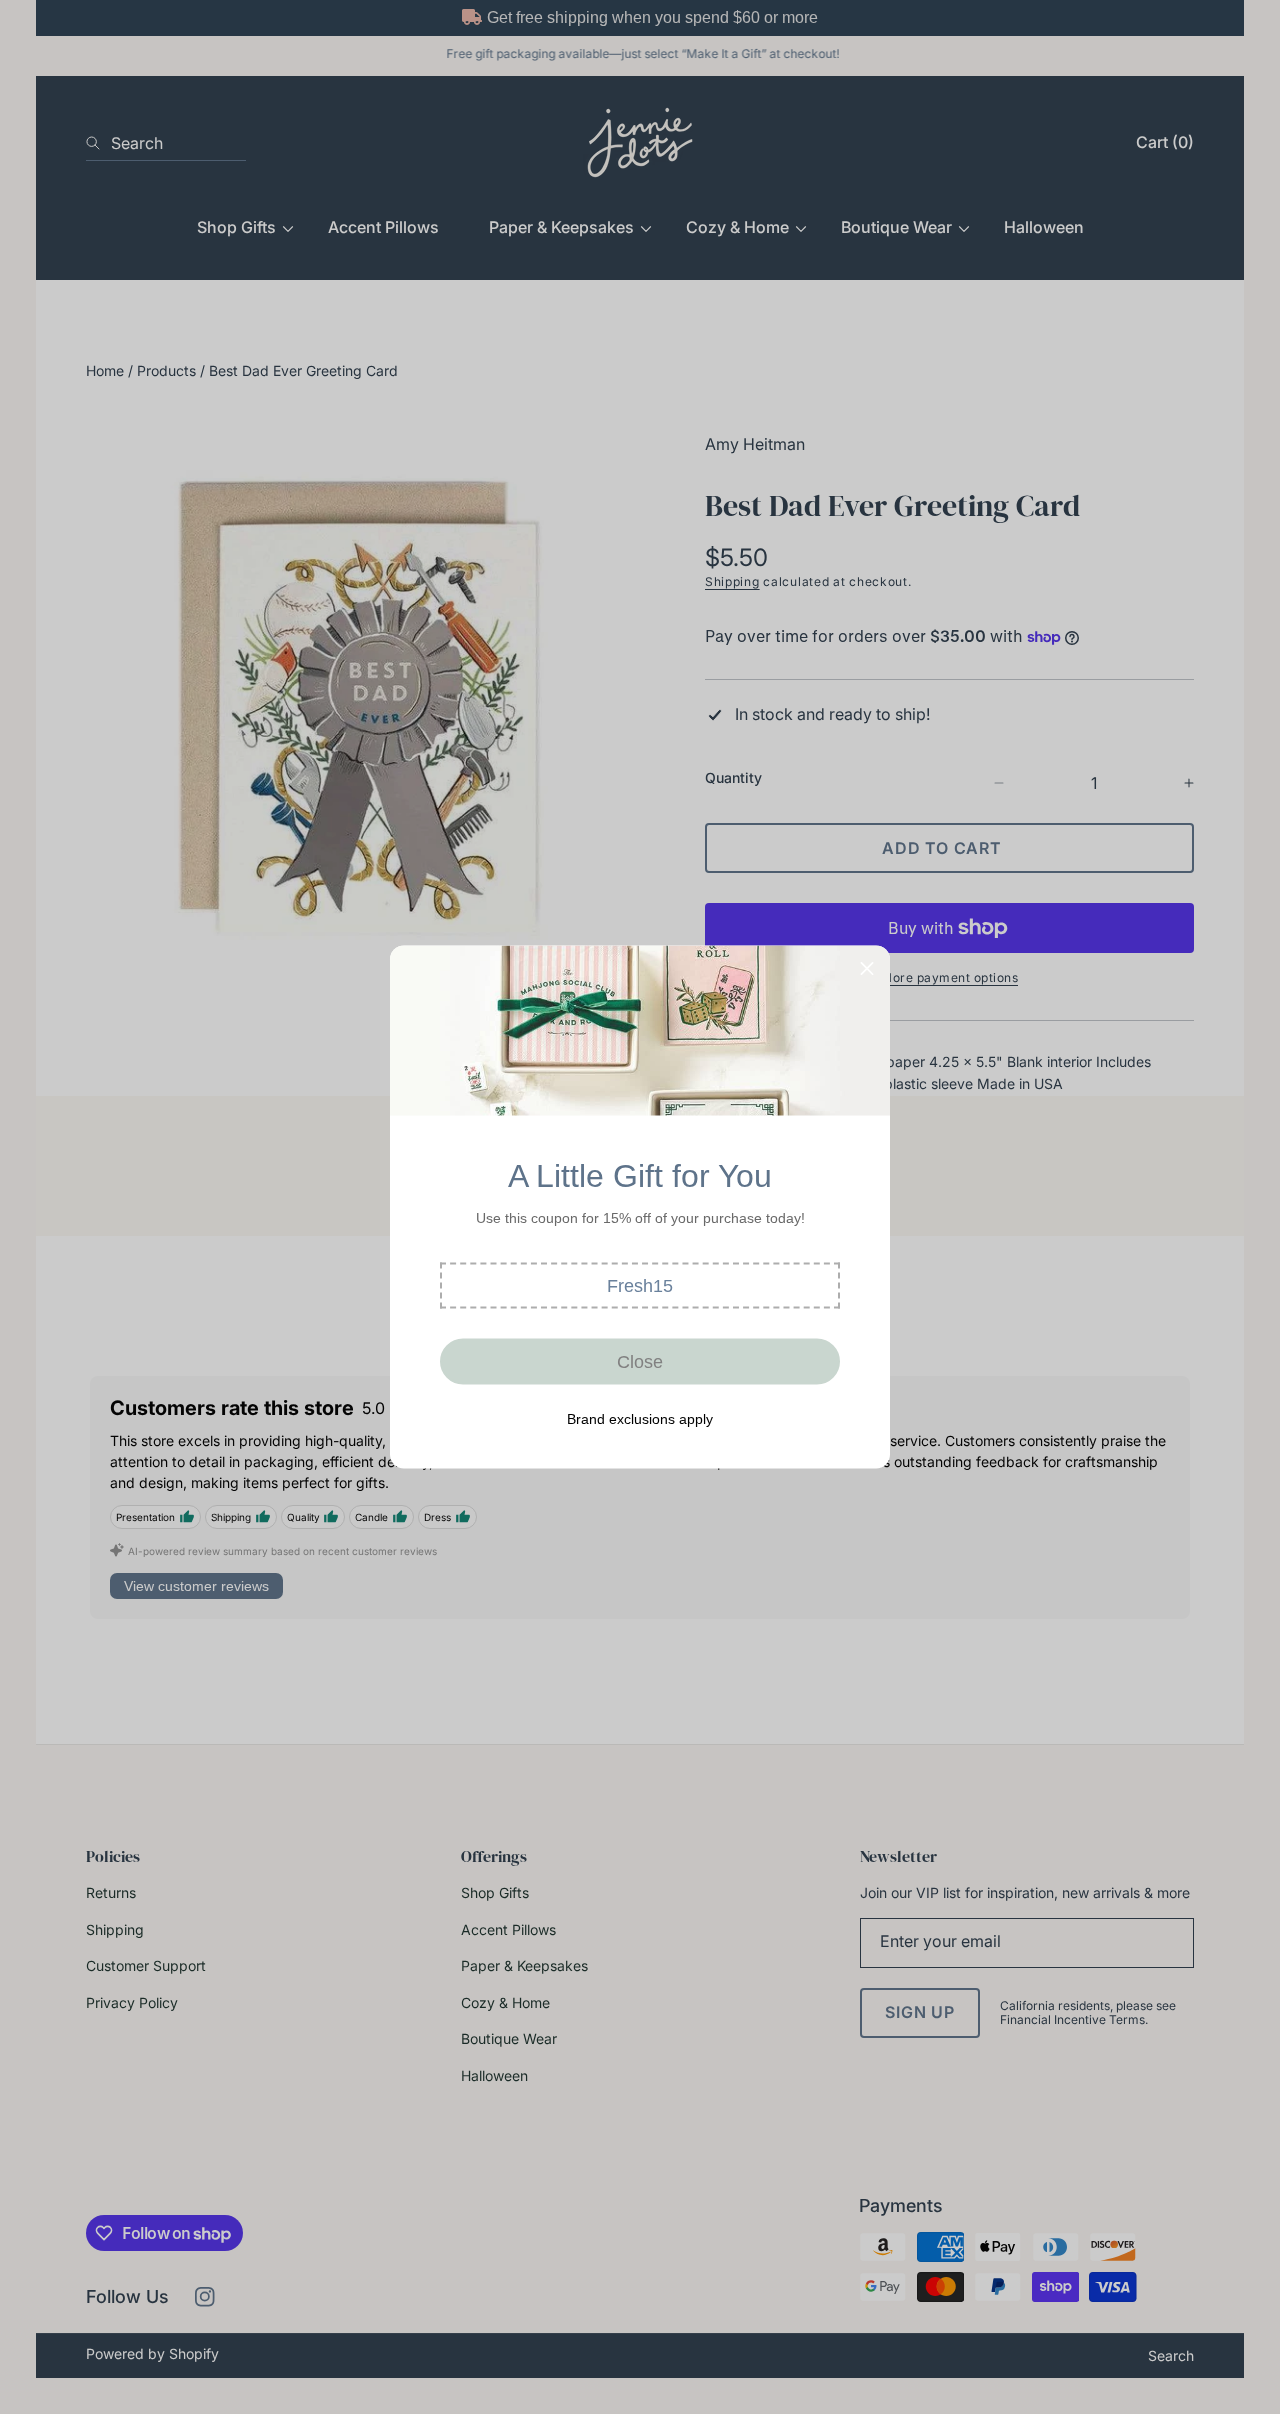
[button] (640, 1286)
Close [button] (640, 1361)
